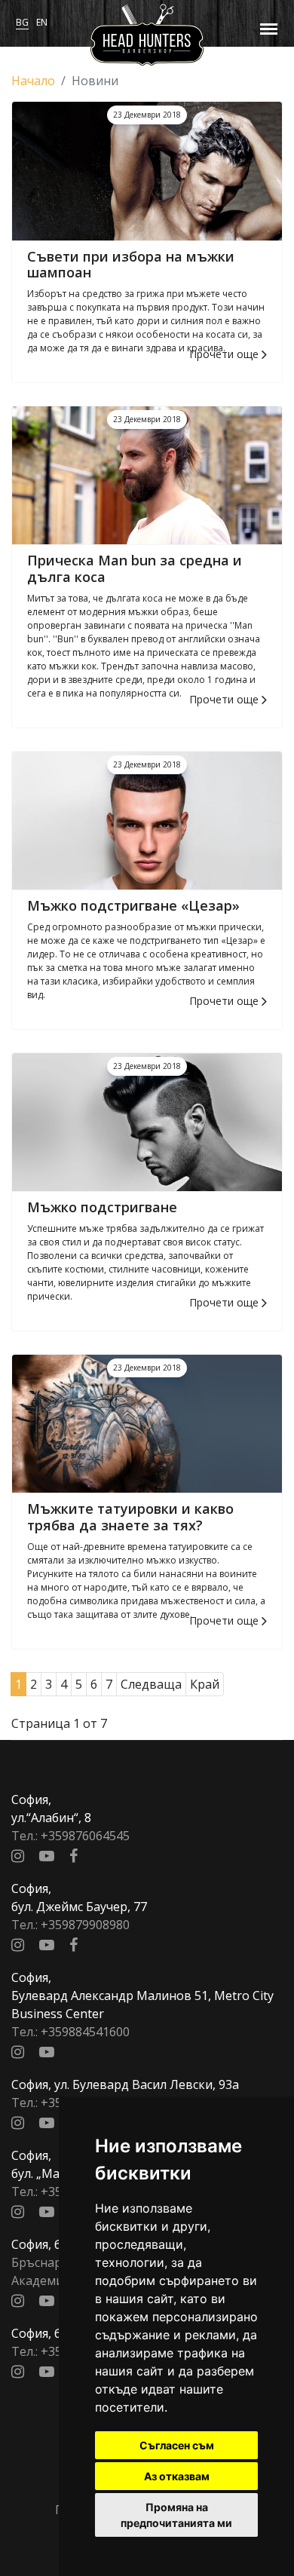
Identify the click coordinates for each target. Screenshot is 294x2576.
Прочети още (225, 354)
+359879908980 (85, 1925)
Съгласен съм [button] (177, 2445)
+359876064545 (85, 1836)
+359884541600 (85, 2032)
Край (205, 1684)
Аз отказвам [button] (177, 2476)
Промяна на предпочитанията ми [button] (176, 2515)
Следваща (151, 1684)
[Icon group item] (18, 1856)
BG (22, 22)
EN (42, 22)
